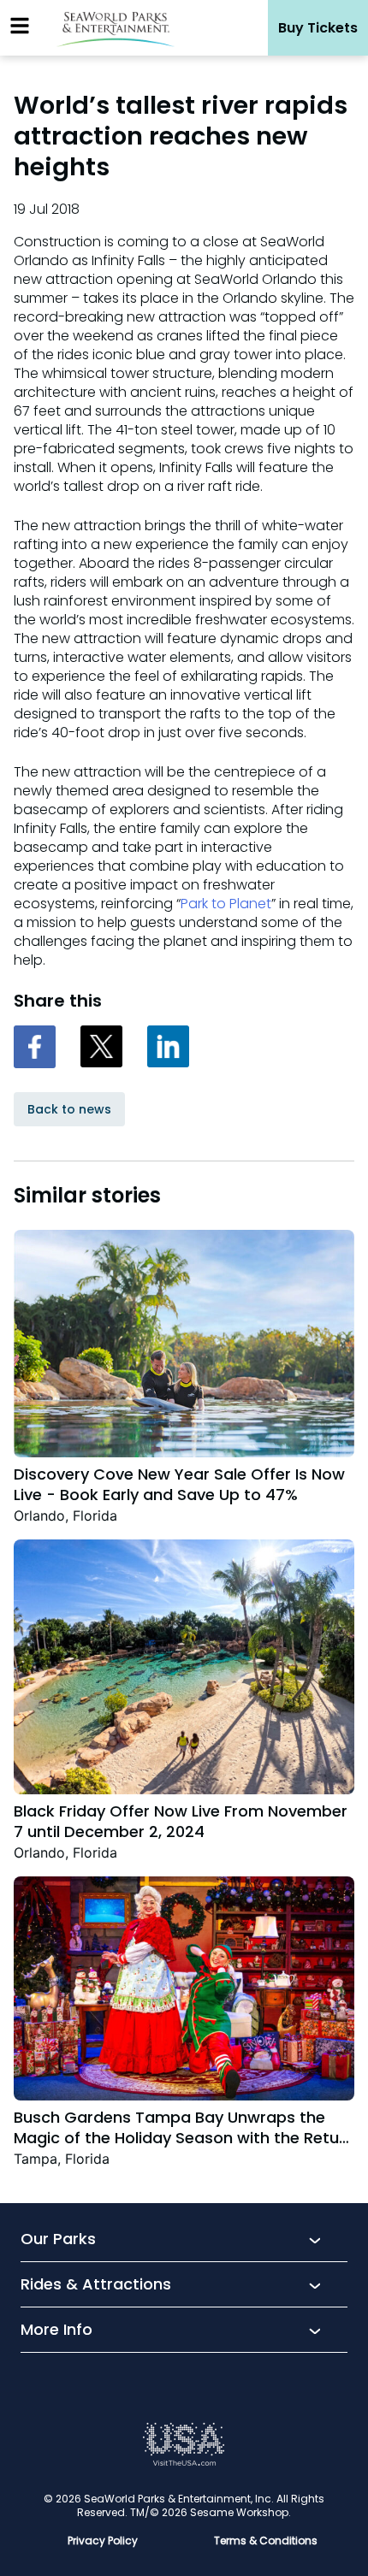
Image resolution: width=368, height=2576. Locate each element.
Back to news (69, 1109)
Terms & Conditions (266, 2541)
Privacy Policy (103, 2541)
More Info (56, 2331)
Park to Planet (226, 904)
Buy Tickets (318, 28)
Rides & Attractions (96, 2285)
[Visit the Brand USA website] (184, 2462)
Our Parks (58, 2240)
